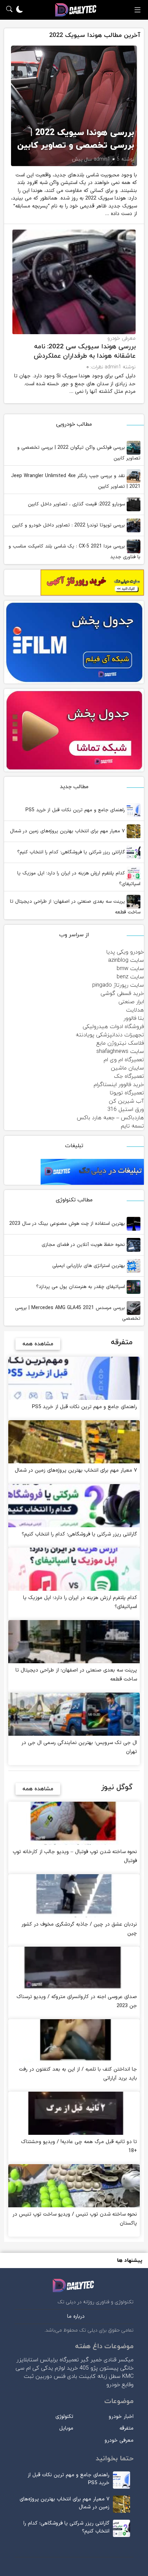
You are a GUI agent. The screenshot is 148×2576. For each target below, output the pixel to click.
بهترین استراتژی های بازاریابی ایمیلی (89, 1266)
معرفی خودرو (121, 338)
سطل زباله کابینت (100, 2376)
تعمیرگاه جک (129, 1076)
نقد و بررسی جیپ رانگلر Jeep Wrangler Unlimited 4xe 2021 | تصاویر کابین (76, 481)
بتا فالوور (134, 1018)
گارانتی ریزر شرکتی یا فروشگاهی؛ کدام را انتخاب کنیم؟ (72, 852)
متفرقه (126, 2428)
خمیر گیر (91, 2360)
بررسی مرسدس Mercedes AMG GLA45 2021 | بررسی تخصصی (78, 1313)
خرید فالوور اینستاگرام (119, 1085)
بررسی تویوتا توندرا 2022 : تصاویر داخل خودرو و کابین (69, 525)
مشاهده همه (38, 1344)
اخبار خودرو (121, 2417)
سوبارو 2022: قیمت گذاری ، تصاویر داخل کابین (77, 504)
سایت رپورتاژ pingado (118, 985)
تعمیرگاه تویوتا (127, 1093)
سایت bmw (130, 969)
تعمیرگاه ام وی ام (124, 1060)
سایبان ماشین (127, 1068)
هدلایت (135, 1010)
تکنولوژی (64, 2417)
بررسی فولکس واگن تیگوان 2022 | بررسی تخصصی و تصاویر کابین (79, 453)
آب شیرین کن (126, 1101)
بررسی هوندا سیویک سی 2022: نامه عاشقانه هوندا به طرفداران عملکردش (85, 351)
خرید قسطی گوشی (122, 994)
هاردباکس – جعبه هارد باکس (110, 1118)
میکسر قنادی (119, 2360)
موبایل (66, 2428)
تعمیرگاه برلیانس (59, 2360)
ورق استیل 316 (126, 1110)
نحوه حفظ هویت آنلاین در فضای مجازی (84, 1245)
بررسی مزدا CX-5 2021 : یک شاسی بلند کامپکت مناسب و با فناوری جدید (75, 552)
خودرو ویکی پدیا (125, 952)
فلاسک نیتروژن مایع (120, 1043)
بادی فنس (65, 2376)
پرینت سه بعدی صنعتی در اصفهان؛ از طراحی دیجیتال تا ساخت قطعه (75, 907)
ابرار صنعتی (131, 1002)
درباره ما (76, 2317)
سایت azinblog (126, 960)
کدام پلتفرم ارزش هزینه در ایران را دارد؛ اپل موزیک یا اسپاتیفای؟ (79, 879)
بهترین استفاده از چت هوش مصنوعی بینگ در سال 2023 (68, 1224)
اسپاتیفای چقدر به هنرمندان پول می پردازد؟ (81, 1287)
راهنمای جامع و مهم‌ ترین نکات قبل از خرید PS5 (76, 810)
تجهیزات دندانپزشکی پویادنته (110, 1035)
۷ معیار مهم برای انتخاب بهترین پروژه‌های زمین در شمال (68, 831)
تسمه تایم (132, 1126)
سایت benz (130, 977)
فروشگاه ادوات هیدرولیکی (113, 1027)
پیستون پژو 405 (99, 2368)
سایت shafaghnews (120, 1052)
